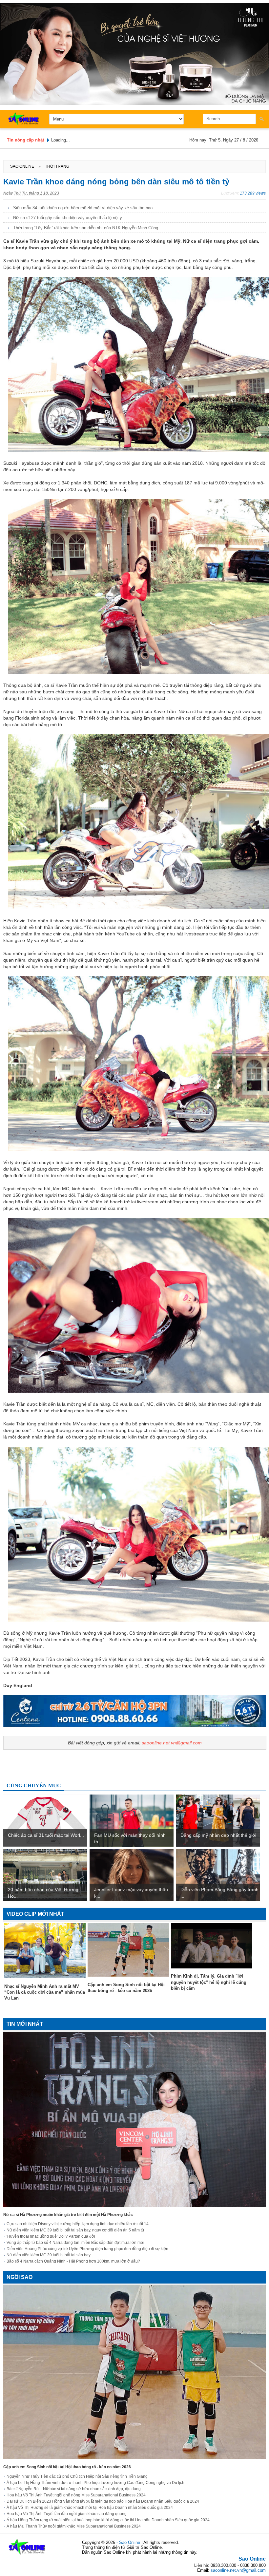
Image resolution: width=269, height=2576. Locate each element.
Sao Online (252, 2559)
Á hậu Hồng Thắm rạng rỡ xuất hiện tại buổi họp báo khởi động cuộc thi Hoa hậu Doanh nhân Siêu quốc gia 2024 (108, 2520)
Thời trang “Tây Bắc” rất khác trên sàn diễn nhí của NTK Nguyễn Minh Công (86, 228)
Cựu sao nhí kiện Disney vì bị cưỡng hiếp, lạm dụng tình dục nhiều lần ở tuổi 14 (78, 2224)
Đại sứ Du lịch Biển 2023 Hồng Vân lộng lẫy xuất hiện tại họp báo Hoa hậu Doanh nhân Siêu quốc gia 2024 (103, 2501)
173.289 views (253, 193)
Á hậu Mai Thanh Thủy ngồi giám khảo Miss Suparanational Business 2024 (74, 2526)
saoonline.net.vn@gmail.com (172, 1743)
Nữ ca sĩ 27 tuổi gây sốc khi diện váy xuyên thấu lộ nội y (68, 218)
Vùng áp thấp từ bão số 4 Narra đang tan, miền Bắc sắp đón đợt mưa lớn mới (75, 2243)
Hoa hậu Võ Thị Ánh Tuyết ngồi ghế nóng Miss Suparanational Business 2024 (76, 2495)
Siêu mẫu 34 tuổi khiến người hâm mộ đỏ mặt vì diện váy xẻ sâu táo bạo (83, 208)
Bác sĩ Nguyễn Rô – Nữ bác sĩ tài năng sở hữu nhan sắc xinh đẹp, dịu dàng (74, 2489)
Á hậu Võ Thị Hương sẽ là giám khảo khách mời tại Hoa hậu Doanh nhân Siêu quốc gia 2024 (90, 2508)
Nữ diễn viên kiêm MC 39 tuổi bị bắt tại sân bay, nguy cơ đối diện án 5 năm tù (75, 2230)
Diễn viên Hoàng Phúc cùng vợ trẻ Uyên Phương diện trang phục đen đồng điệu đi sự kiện (87, 2249)
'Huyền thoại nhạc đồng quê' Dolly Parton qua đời (51, 2236)
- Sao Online (129, 2542)
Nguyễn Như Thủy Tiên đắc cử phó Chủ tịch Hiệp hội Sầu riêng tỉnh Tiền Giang (77, 2476)
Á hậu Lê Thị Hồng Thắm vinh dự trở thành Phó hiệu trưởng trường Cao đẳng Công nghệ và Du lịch (95, 2483)
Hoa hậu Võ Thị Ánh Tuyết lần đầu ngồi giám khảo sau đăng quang (67, 2514)
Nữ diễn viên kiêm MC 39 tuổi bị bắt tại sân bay (49, 2255)
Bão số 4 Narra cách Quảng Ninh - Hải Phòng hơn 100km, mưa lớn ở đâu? (73, 2261)
